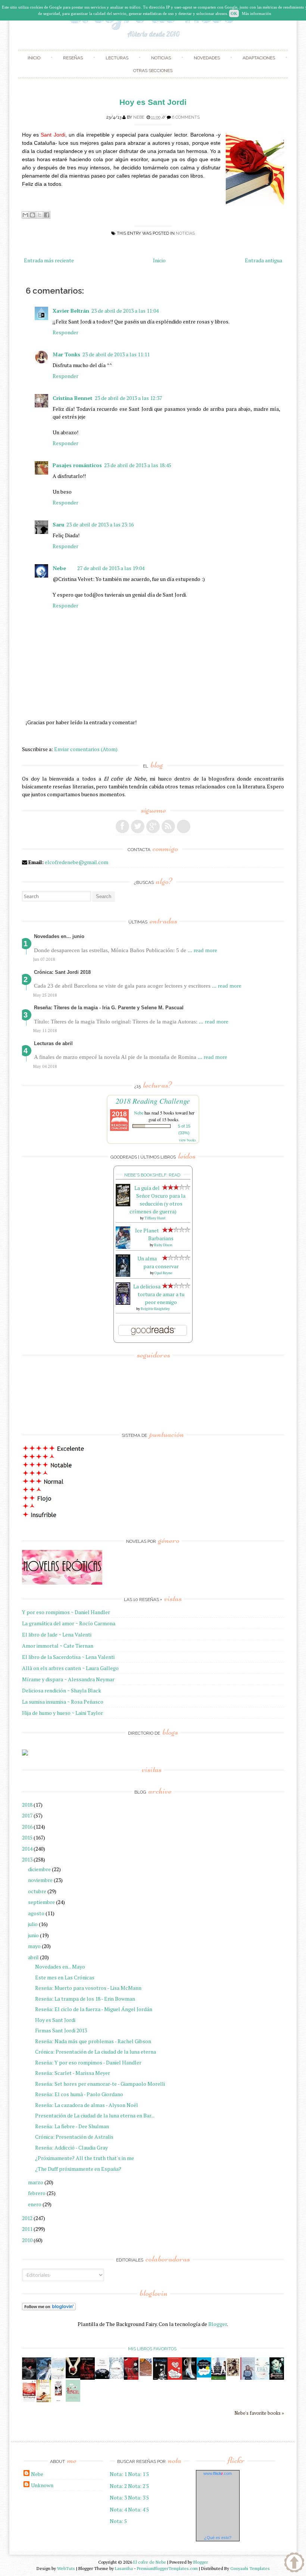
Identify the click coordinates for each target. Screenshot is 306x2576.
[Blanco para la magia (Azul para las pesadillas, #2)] (102, 2377)
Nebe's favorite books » (259, 2413)
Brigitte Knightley (155, 1309)
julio (33, 1924)
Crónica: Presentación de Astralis (74, 2137)
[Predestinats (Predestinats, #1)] (44, 2378)
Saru (58, 524)
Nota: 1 (118, 2474)
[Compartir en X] (40, 215)
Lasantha (124, 2568)
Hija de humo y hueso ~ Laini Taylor (63, 1713)
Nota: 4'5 (138, 2509)
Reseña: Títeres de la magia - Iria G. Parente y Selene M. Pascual (109, 1008)
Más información (257, 13)
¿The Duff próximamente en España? (78, 2169)
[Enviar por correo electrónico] (25, 215)
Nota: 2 (118, 2486)
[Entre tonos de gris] (58, 2378)
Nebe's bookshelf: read (152, 1175)
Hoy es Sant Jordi (55, 2020)
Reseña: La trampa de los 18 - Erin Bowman (85, 1999)
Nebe (139, 117)
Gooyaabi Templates (250, 2568)
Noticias (161, 58)
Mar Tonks (66, 354)
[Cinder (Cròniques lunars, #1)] (189, 2378)
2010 (27, 2240)
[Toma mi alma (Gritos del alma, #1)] (88, 2378)
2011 (27, 2229)
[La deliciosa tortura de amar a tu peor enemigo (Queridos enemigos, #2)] (123, 1303)
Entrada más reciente (49, 260)
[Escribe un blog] (32, 215)
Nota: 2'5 (138, 2486)
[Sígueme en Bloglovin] (184, 826)
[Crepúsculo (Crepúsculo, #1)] (73, 2376)
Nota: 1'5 (138, 2474)
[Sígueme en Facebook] (122, 826)
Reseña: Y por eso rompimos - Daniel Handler (88, 2062)
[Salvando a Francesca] (277, 2378)
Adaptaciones (259, 58)
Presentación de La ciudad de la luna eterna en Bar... (95, 2115)
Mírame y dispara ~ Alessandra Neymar (68, 1679)
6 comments (186, 117)
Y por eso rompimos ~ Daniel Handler (66, 1612)
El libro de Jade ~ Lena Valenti (57, 1634)
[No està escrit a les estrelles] (204, 2375)
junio (33, 1935)
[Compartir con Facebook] (47, 215)
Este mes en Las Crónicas (65, 1977)
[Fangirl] (73, 2400)
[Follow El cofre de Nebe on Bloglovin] (49, 2308)
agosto (36, 1913)
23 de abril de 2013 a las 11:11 (116, 354)
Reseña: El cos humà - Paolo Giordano (79, 2094)
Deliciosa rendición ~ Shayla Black (62, 1690)
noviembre (40, 1880)
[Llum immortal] (233, 2375)
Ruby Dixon (163, 1245)
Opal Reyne (163, 1273)
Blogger (218, 2324)
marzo (36, 2182)
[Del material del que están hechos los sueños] (175, 2378)
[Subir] (294, 2563)
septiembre (41, 1902)
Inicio (34, 58)
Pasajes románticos (77, 465)
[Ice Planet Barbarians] (123, 1247)
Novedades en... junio (59, 936)
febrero (37, 2193)
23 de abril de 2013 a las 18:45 (138, 465)
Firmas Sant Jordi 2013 (61, 2030)
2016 (27, 1827)
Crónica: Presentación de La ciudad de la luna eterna (96, 2052)
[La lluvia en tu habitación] (248, 2378)
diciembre (39, 1869)
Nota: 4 (118, 2509)
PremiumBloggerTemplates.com (167, 2568)
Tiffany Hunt (155, 1218)
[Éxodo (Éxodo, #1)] (29, 2378)
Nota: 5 (118, 2521)
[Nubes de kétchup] (29, 2400)
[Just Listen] (44, 2400)
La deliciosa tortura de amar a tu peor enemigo (159, 1294)
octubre (37, 1891)
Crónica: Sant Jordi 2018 (62, 972)
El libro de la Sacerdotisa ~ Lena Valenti (68, 1657)
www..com (218, 2473)
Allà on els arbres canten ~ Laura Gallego (70, 1668)
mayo (34, 1946)
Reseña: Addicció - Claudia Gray (71, 2147)
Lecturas (117, 58)
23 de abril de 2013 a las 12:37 (128, 398)
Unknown (42, 2485)
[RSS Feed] (168, 826)
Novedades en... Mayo (60, 1967)
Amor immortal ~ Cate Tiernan (58, 1646)
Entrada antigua (263, 260)
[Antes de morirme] (58, 2401)
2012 (27, 2218)
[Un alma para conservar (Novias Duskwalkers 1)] (123, 1275)
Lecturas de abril (53, 1043)
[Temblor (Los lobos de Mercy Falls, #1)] (117, 2377)
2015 (27, 1837)
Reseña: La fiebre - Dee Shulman (72, 2126)
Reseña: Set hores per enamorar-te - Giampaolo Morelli (100, 2084)
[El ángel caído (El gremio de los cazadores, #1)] (131, 2378)
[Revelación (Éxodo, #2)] (160, 2378)
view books (187, 1140)
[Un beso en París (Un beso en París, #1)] (218, 2378)
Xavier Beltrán (71, 311)
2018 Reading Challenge (153, 1101)
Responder (65, 332)
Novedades (207, 58)
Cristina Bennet (73, 398)
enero (35, 2204)
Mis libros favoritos (152, 2349)
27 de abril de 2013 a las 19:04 (111, 568)
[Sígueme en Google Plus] (153, 826)
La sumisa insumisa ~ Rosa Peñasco (63, 1702)
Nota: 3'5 (138, 2497)
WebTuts (66, 2568)
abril (33, 1957)
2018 (27, 1805)
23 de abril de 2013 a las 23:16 (100, 524)
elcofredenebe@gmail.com (76, 862)
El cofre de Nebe (150, 2562)
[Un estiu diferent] (146, 2375)
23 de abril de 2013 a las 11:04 (125, 311)
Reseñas (73, 58)
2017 (27, 1815)
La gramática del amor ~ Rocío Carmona (69, 1623)
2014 (27, 1849)
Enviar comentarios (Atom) (86, 749)
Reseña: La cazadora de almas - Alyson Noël (87, 2105)
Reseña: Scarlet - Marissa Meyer (73, 2073)
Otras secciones (153, 71)
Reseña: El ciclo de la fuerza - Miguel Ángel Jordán (94, 2009)
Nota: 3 (118, 2497)
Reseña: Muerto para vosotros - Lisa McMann (88, 1988)
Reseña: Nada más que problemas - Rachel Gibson (93, 2041)
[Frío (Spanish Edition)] (262, 2378)
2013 (27, 1859)
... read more (202, 950)
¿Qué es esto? (218, 2538)
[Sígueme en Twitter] (138, 826)
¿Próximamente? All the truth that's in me (85, 2158)
